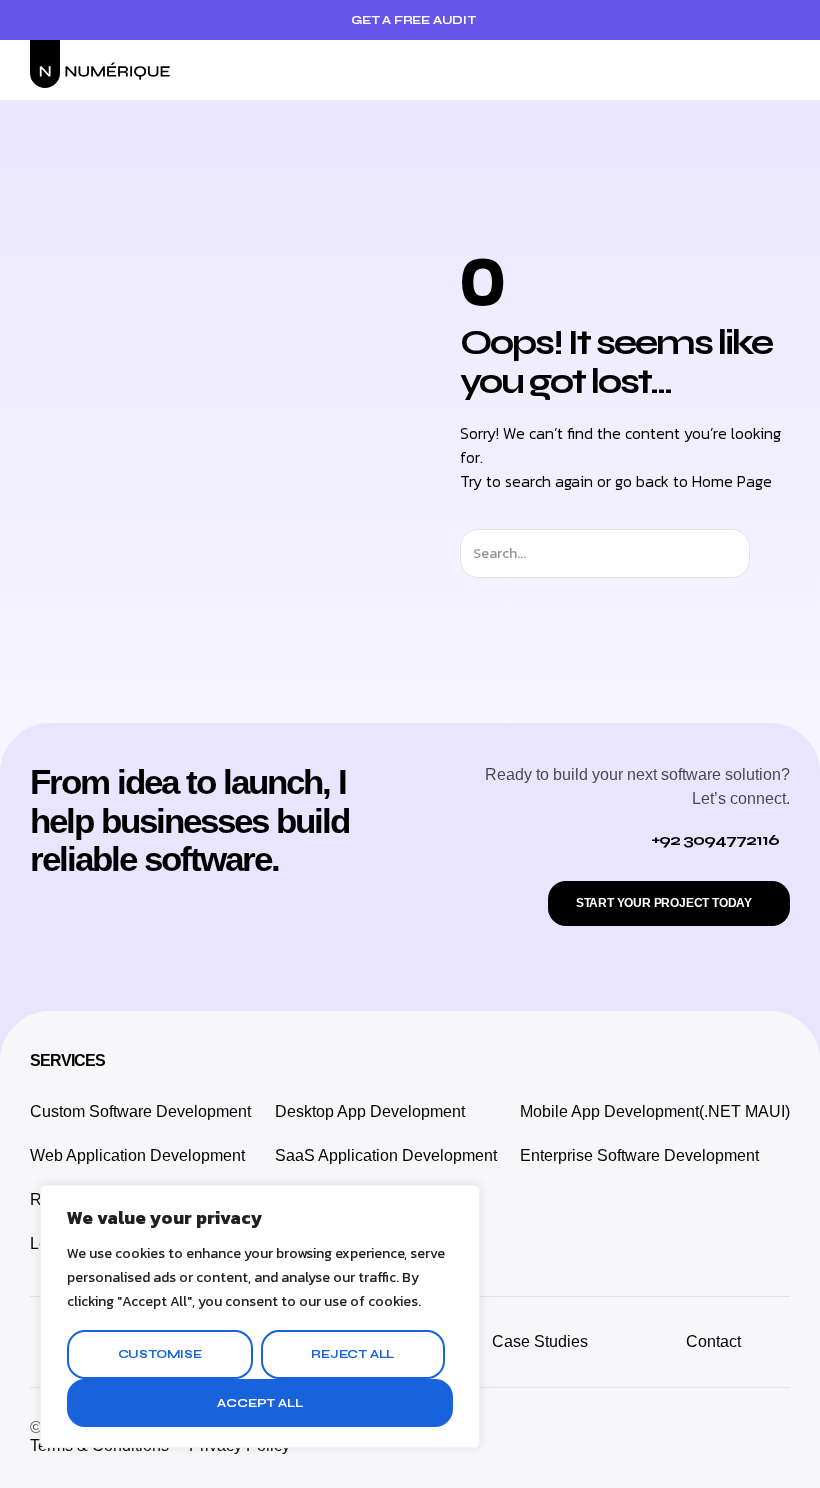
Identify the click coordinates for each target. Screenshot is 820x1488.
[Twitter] (680, 1438)
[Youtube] (770, 1438)
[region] (260, 1316)
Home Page (732, 481)
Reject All (352, 1354)
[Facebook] (725, 1438)
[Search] (767, 553)
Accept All (259, 1403)
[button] (776, 70)
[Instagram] (635, 1438)
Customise (160, 1354)
